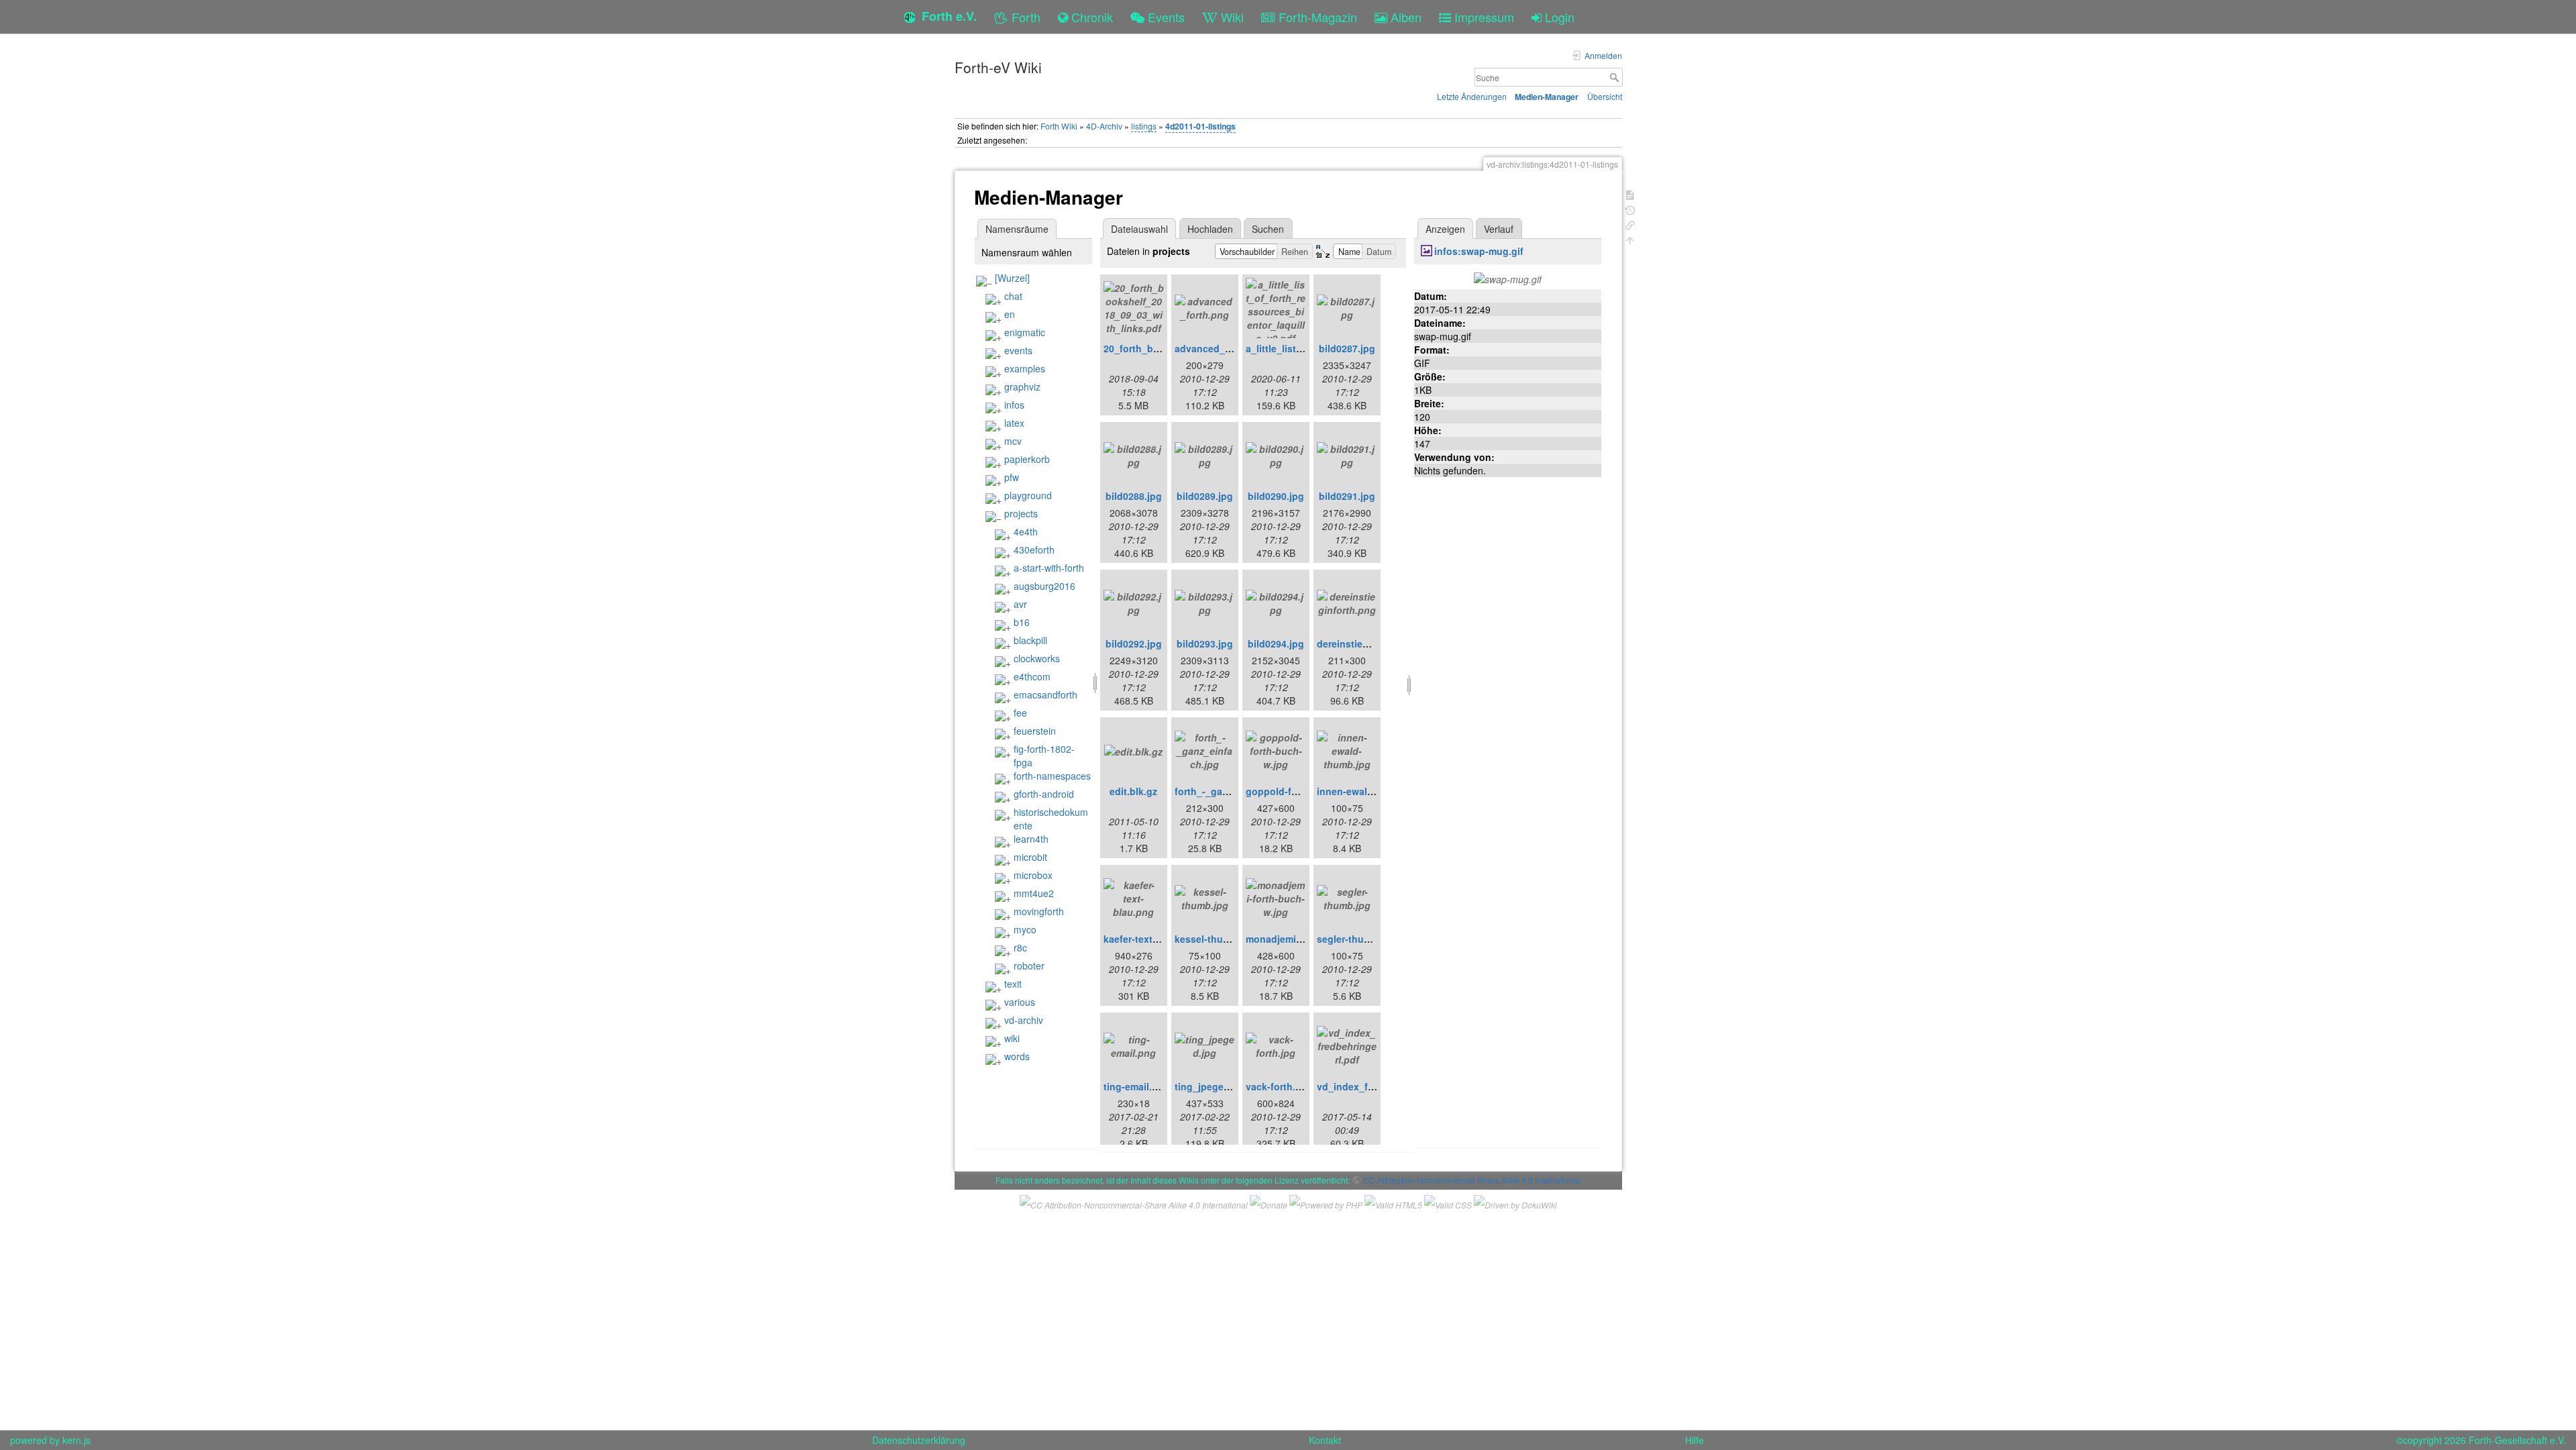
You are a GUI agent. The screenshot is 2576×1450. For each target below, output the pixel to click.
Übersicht (1605, 96)
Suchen (1268, 229)
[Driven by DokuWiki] (1515, 1203)
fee (1020, 713)
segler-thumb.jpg (1356, 939)
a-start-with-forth (1049, 568)
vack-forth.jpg (1278, 1086)
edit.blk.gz (1133, 791)
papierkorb (1027, 459)
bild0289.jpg (1205, 496)
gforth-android (1044, 794)
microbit (1030, 857)
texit (1013, 984)
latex (1014, 423)
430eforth (1034, 550)
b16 (1022, 622)
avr (1020, 604)
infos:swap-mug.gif (1479, 251)
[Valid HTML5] (1393, 1203)
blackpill (1030, 640)
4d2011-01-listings (1200, 126)
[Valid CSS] (1448, 1203)
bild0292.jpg (1134, 643)
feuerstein (1035, 731)
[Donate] (1269, 1203)
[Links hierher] (1630, 224)
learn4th (1031, 839)
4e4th (1026, 531)
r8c (1020, 947)
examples (1025, 368)
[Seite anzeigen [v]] (1630, 194)
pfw (1012, 477)
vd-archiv (1024, 1020)
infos (1014, 405)
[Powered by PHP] (1326, 1203)
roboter (1029, 966)
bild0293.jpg (1205, 643)
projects (1021, 513)
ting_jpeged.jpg (1211, 1086)
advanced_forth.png (1221, 348)
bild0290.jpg (1276, 496)
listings (1144, 126)
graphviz (1022, 386)
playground (1028, 495)
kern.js (76, 1440)
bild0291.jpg (1347, 496)
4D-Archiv (1104, 126)
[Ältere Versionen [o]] (1630, 209)
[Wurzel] (1012, 278)
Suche (1616, 77)
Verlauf (1499, 229)
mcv (1013, 441)
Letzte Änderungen (1472, 96)
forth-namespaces (1052, 776)
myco (1025, 929)
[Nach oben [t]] (1630, 239)
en (1010, 314)
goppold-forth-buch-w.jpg (1305, 791)
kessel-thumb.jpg (1215, 939)
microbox (1033, 875)
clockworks (1037, 658)
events (1018, 350)
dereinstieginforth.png (1368, 643)
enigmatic (1025, 332)
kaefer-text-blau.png (1150, 939)
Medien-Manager (1547, 97)
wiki (1012, 1038)
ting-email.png (1137, 1086)
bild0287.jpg (1347, 348)
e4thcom (1032, 676)
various (1020, 1002)
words (1017, 1056)
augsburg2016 (1044, 586)
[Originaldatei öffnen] (1508, 278)
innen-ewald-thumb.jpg (1370, 791)
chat (1013, 296)
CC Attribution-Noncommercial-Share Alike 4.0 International (1472, 1180)
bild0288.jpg (1134, 496)
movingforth (1039, 911)
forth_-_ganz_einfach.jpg (1232, 791)
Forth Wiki (1059, 126)
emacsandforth (1045, 694)
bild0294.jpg (1276, 643)
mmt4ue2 (1034, 893)
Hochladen (1210, 229)
